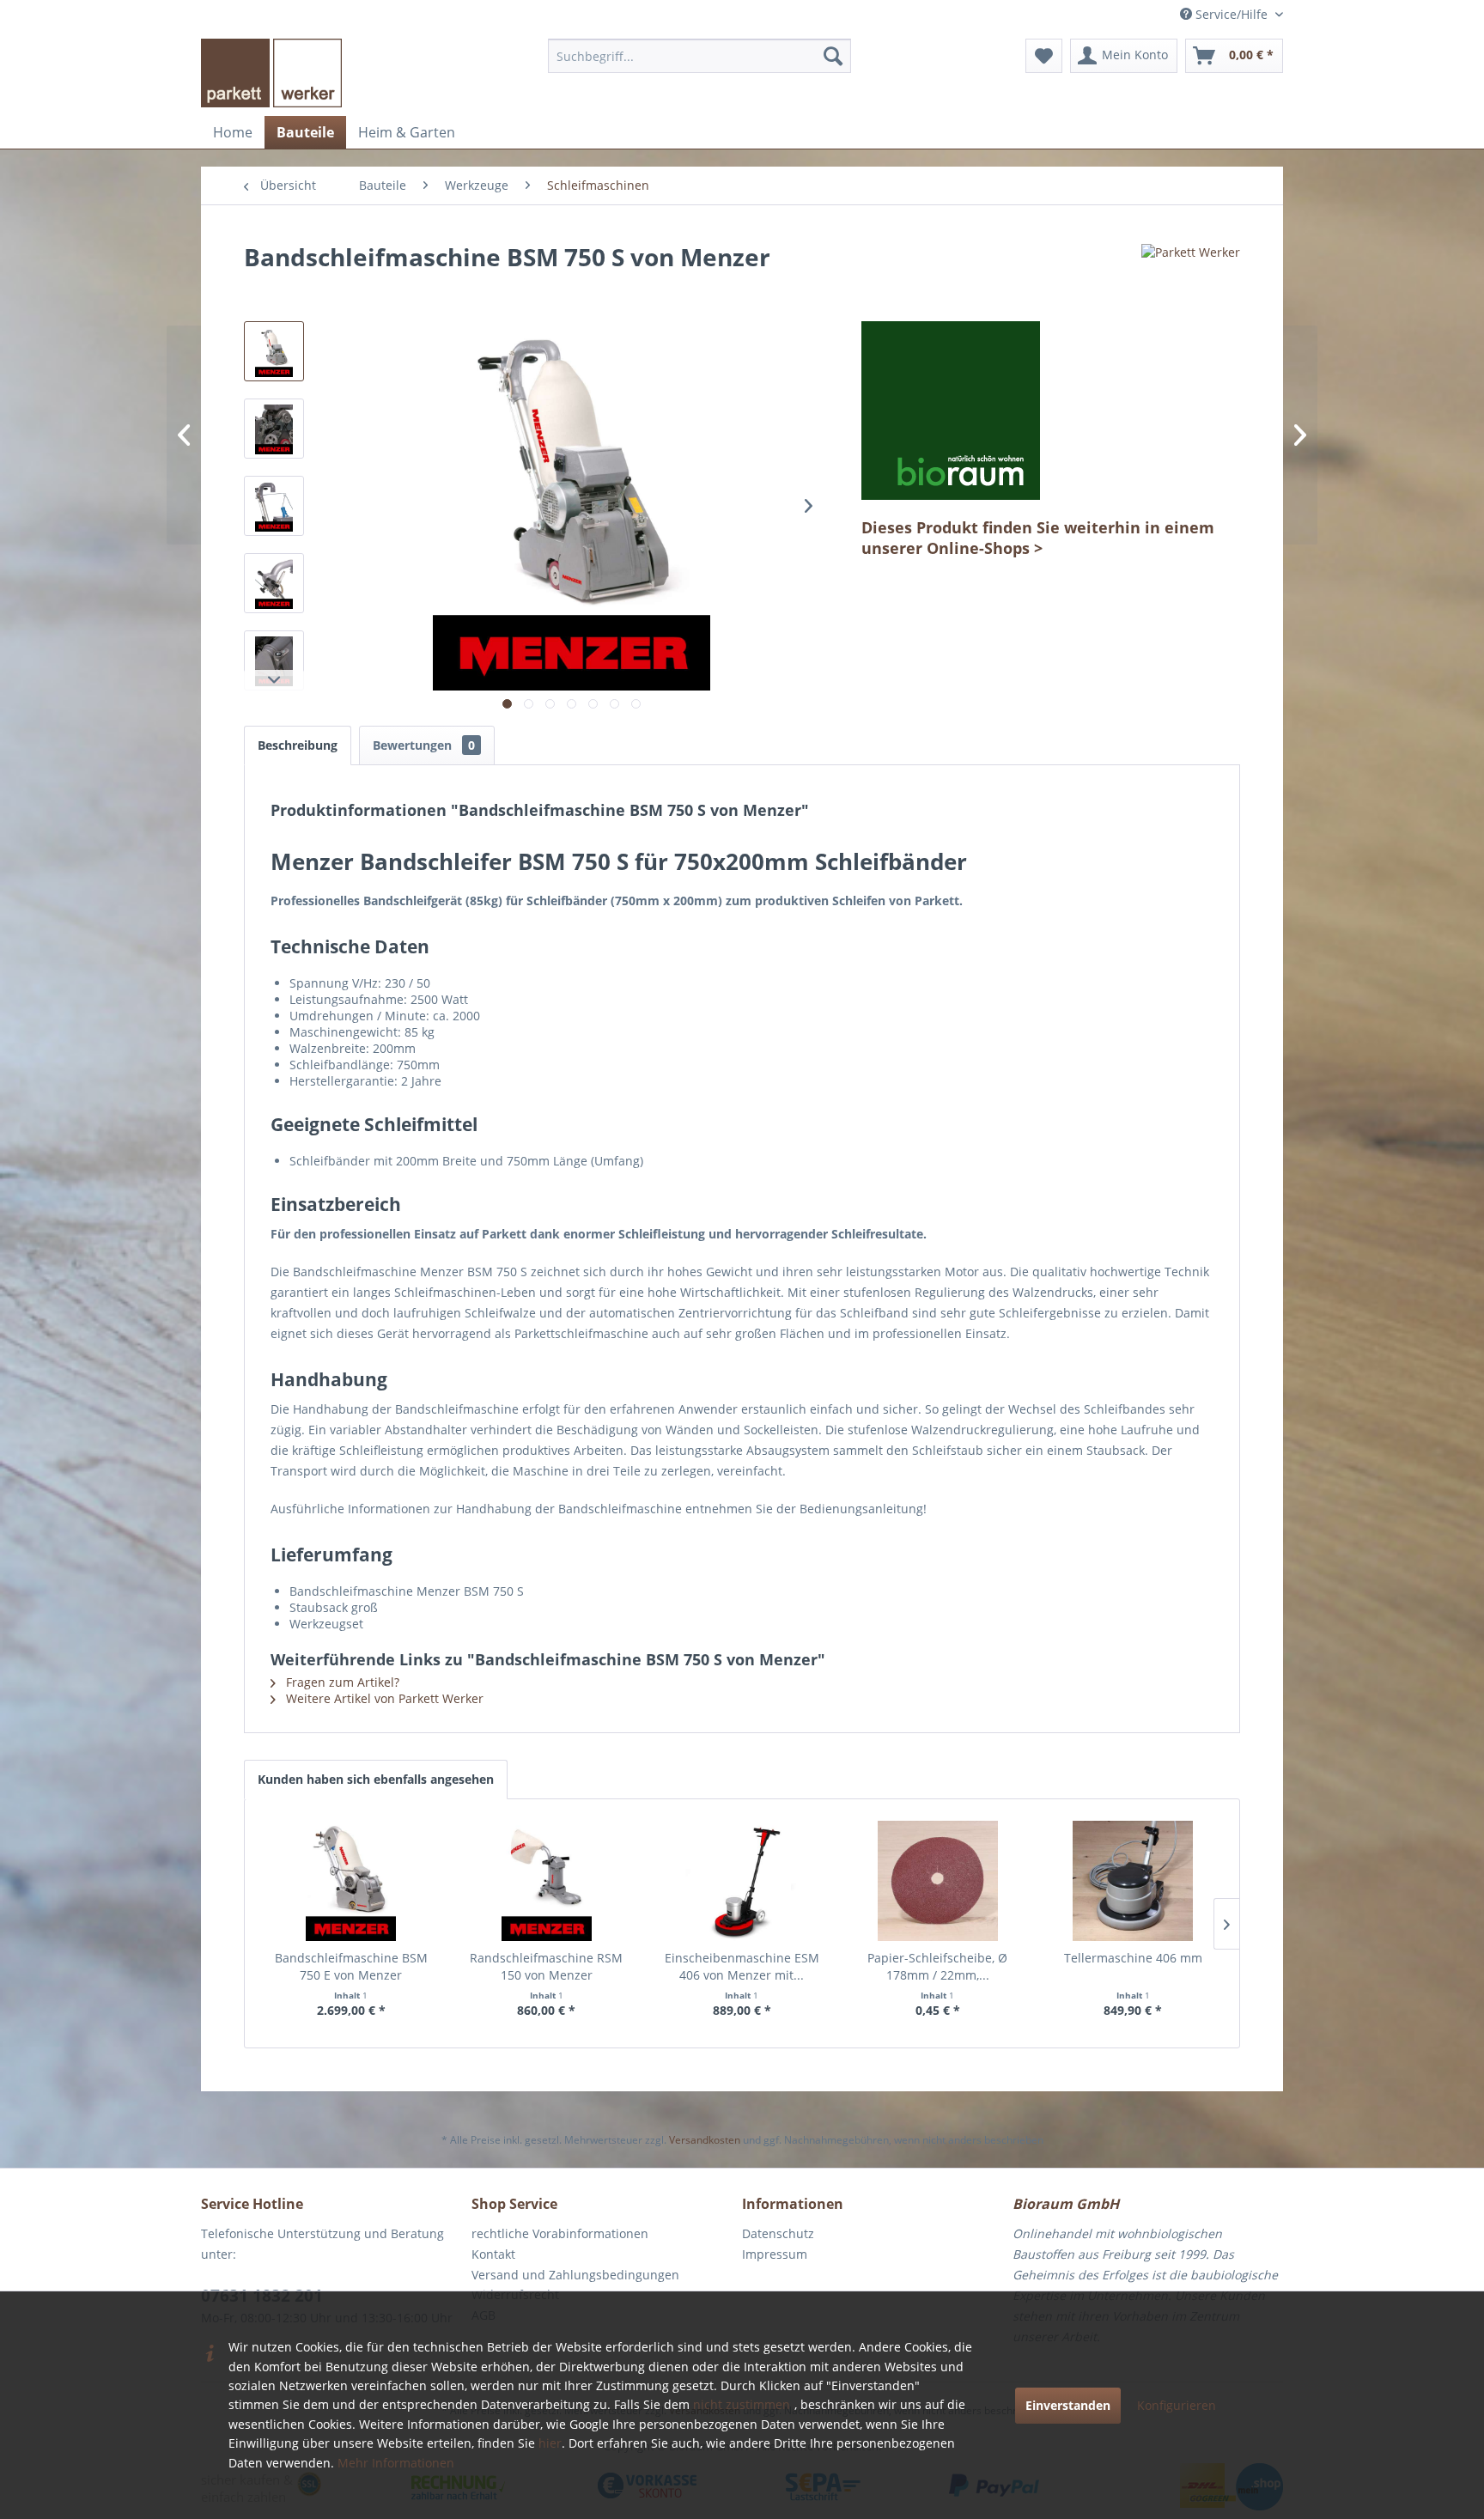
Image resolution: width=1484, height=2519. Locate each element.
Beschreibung (298, 745)
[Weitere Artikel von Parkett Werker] (1191, 274)
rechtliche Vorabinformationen (560, 2233)
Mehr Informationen (396, 2463)
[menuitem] (699, 56)
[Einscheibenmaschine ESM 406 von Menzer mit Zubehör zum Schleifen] (742, 1881)
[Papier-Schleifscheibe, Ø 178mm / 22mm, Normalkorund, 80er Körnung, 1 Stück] (938, 1881)
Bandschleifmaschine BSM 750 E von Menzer (351, 1966)
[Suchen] (833, 56)
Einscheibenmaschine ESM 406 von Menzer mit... (742, 1966)
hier (550, 2443)
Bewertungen (424, 745)
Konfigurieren (1177, 2405)
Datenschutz (778, 2233)
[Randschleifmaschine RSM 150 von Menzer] (547, 1881)
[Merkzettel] (1044, 56)
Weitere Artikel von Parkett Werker (383, 1698)
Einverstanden (1068, 2405)
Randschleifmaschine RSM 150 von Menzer (546, 1966)
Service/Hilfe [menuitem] (1232, 14)
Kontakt (493, 2254)
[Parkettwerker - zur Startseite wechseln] (271, 73)
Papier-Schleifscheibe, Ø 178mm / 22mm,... (937, 1966)
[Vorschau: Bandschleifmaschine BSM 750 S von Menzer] (274, 351)
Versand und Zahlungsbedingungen (575, 2275)
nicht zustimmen (742, 2404)
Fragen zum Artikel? (341, 1682)
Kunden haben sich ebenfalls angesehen (376, 1779)
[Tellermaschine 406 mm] (1133, 1881)
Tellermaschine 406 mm (1133, 1958)
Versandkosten (705, 2140)
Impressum (775, 2254)
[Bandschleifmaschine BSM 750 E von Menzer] (351, 1881)
